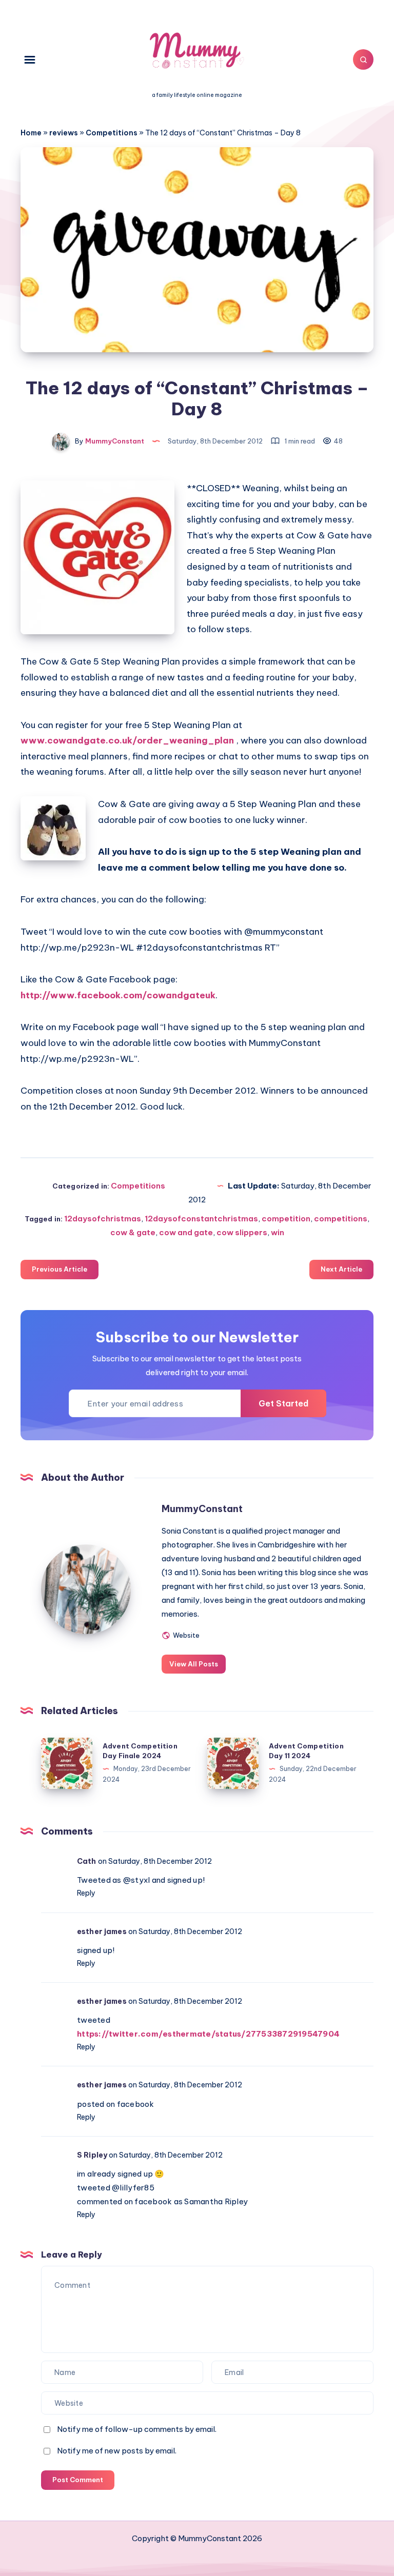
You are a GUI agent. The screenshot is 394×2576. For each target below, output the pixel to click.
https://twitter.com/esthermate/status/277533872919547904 (208, 2034)
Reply (86, 1893)
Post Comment (78, 2480)
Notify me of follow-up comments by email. (137, 2429)
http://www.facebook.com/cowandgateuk (118, 995)
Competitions (112, 133)
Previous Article (60, 1269)
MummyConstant (202, 1509)
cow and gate (186, 1232)
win (278, 1232)
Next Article (341, 1269)
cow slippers (242, 1232)
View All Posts (194, 1664)
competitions (341, 1219)
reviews (64, 133)
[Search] (363, 59)
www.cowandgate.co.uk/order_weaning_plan (127, 740)
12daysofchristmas (103, 1219)
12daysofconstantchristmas (201, 1219)
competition (286, 1219)
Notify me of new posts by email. (117, 2451)
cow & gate (133, 1232)
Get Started (283, 1403)
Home (31, 133)
